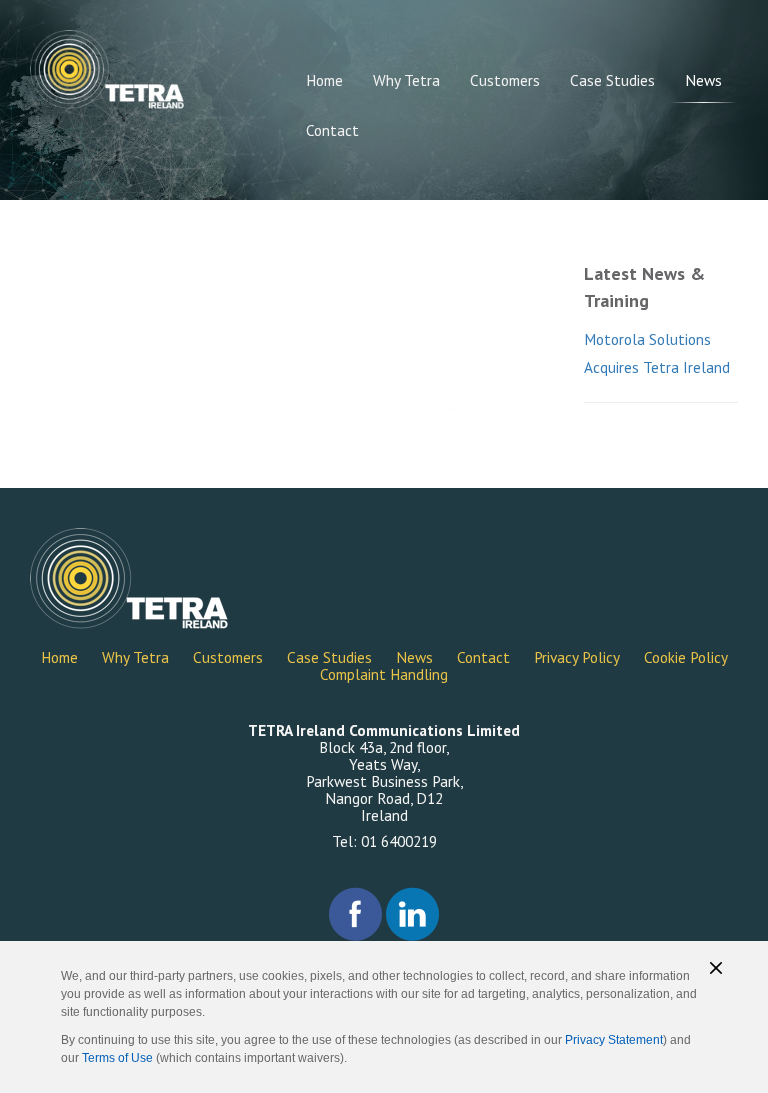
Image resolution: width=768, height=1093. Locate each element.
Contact (332, 130)
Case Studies (612, 80)
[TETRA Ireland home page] (107, 69)
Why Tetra (406, 80)
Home (324, 80)
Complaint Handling (384, 674)
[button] (716, 968)
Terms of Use (117, 1058)
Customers (505, 80)
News (703, 80)
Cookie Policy (686, 657)
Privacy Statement (614, 1040)
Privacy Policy (577, 657)
